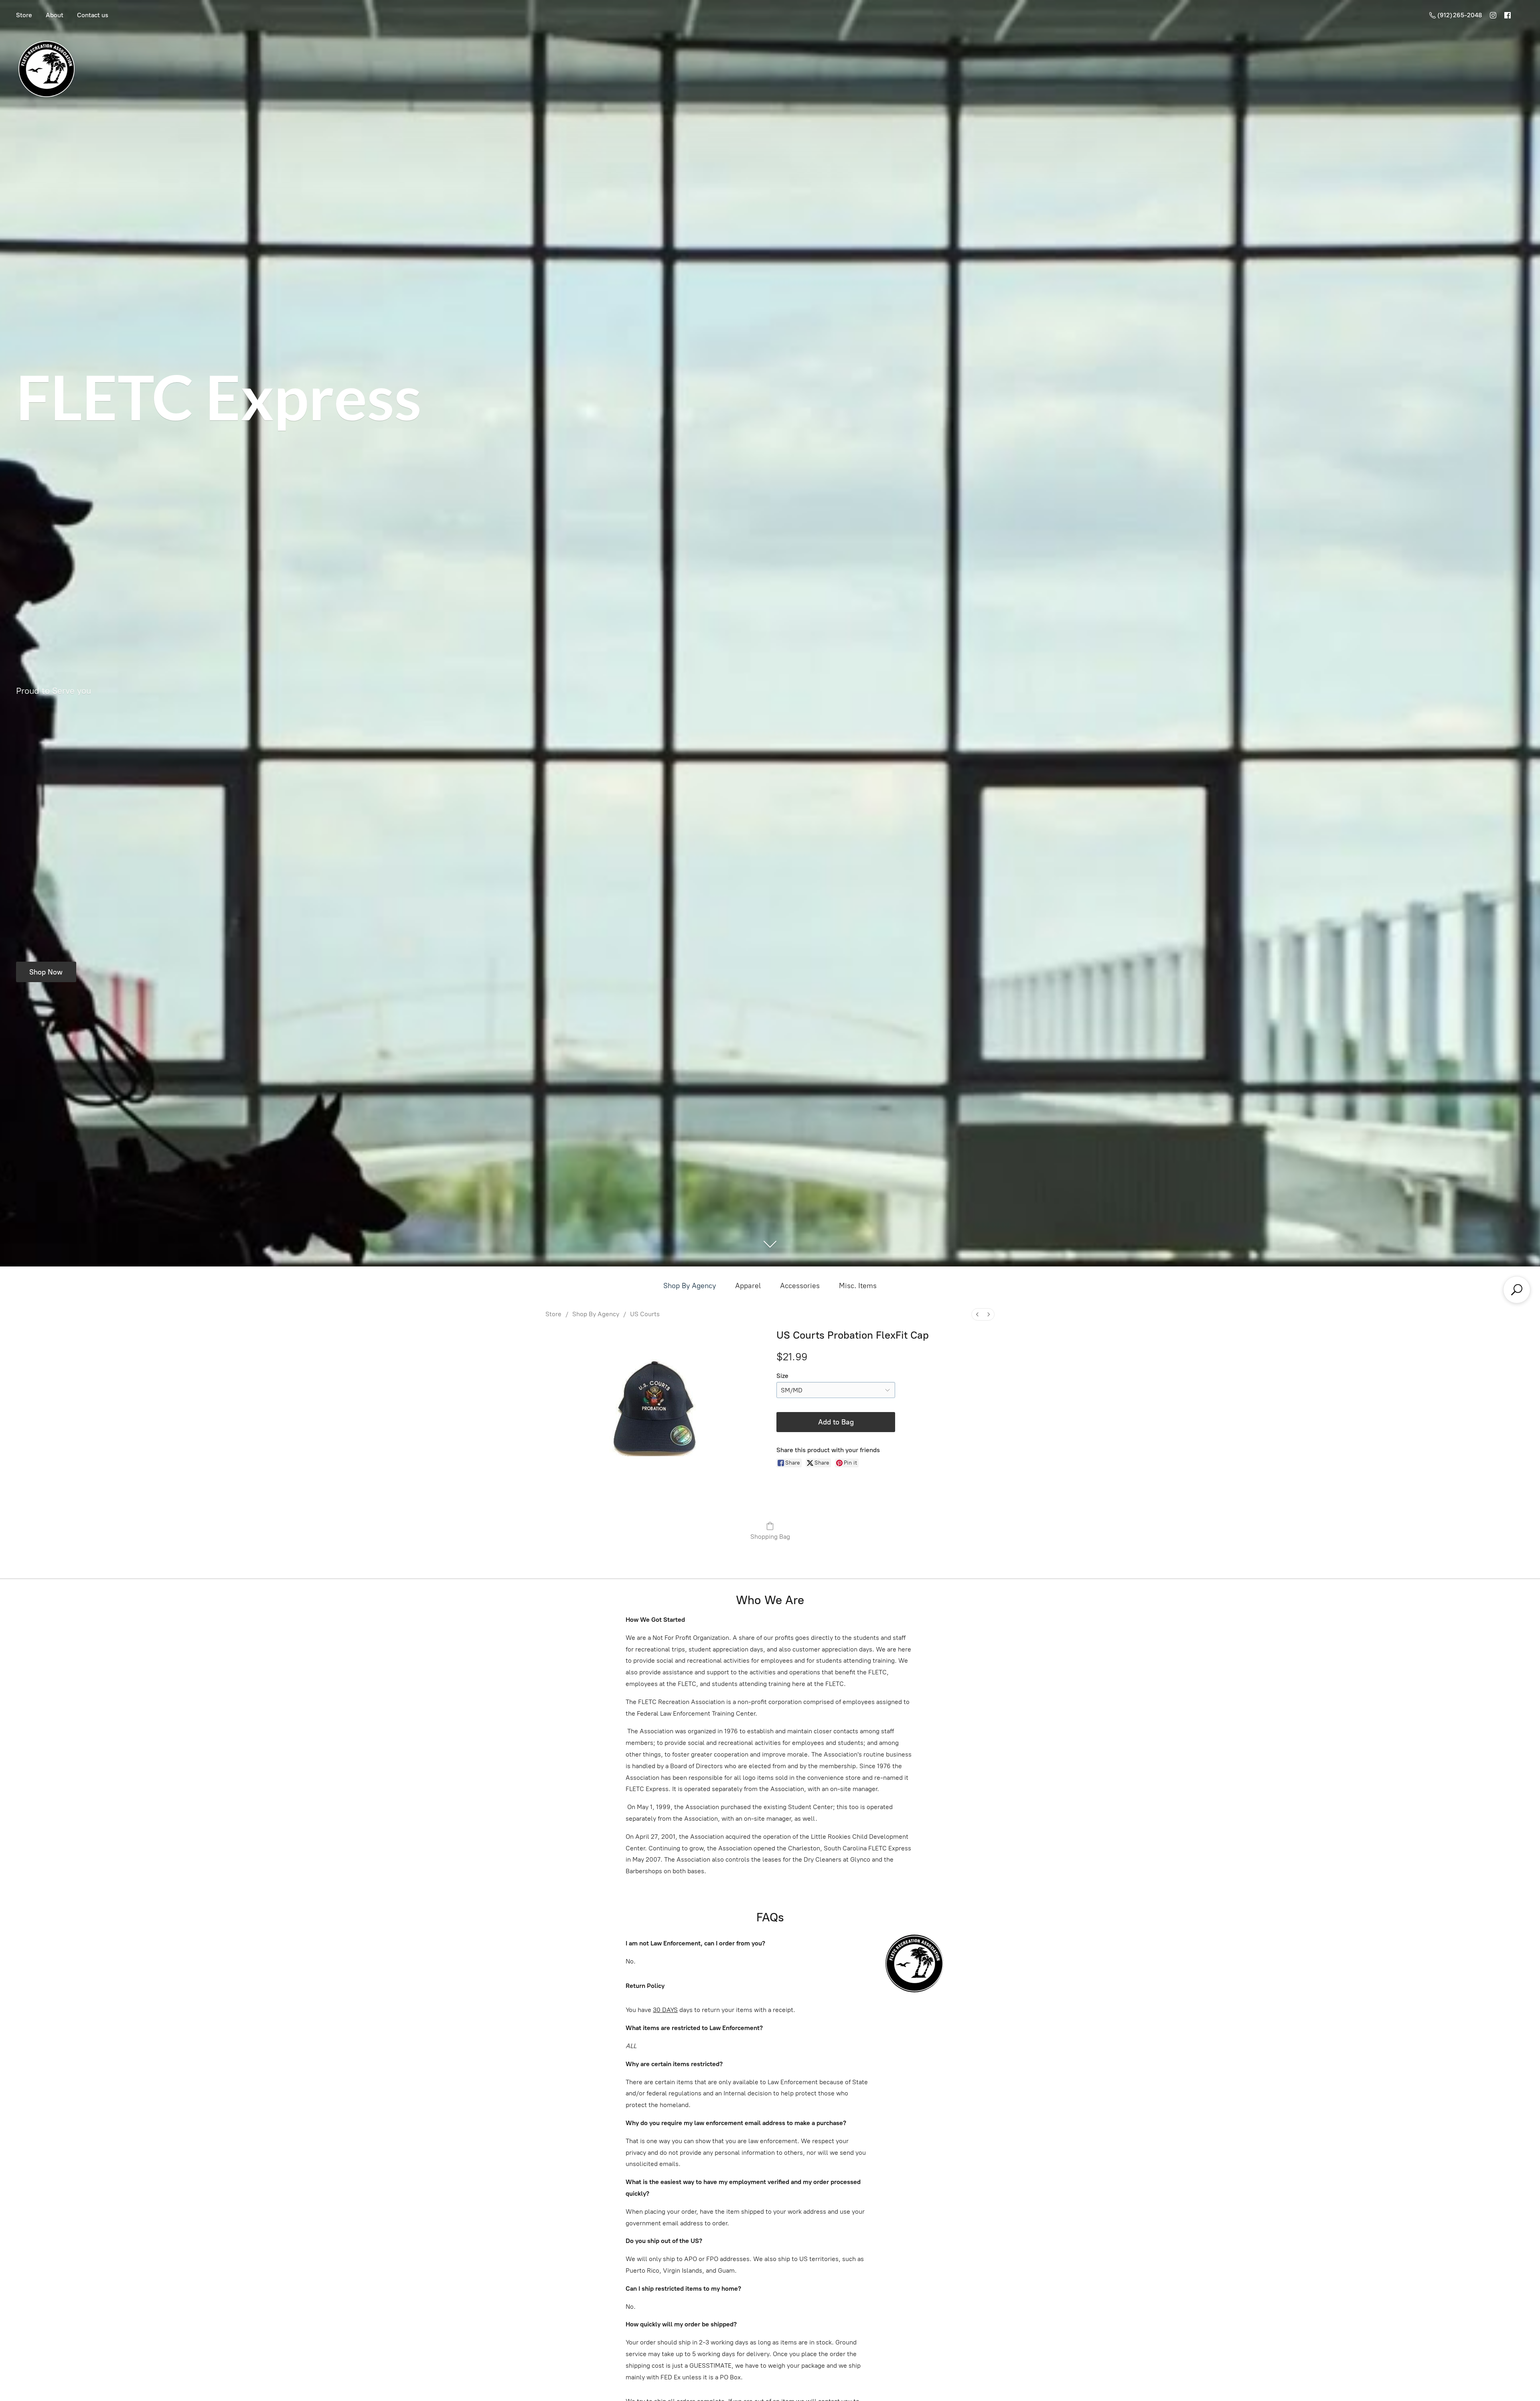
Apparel (748, 1286)
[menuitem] (977, 1314)
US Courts (645, 1314)
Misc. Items (858, 1286)
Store (24, 15)
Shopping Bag (770, 1537)
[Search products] (1517, 1290)
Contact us (93, 15)
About (55, 15)
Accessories (800, 1286)
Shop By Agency (690, 1286)
